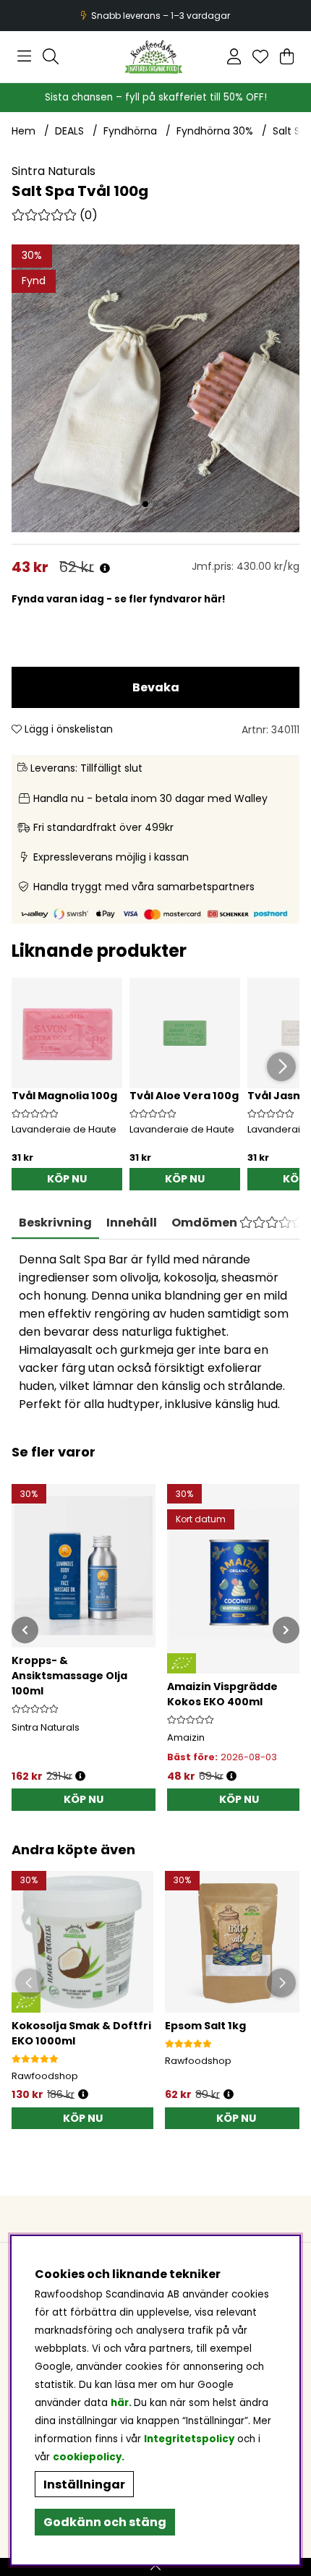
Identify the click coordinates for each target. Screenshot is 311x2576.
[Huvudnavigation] (24, 56)
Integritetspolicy (189, 2439)
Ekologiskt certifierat (154, 16)
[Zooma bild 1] (155, 388)
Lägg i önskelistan (67, 729)
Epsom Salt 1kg (205, 2026)
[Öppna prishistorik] (105, 569)
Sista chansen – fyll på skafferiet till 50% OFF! (156, 97)
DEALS (69, 131)
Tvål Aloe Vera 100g (184, 1096)
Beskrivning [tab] (55, 1223)
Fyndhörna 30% (215, 131)
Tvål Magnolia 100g (64, 1096)
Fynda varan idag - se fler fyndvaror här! (119, 599)
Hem (24, 131)
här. (122, 2403)
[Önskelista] (260, 56)
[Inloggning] (234, 56)
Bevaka (156, 687)
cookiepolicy (87, 2457)
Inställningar (84, 2485)
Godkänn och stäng (105, 2522)
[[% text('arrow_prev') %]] (25, 1630)
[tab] (132, 1223)
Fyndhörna (130, 131)
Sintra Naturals (54, 171)
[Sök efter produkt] (51, 56)
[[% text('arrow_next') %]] (286, 1630)
